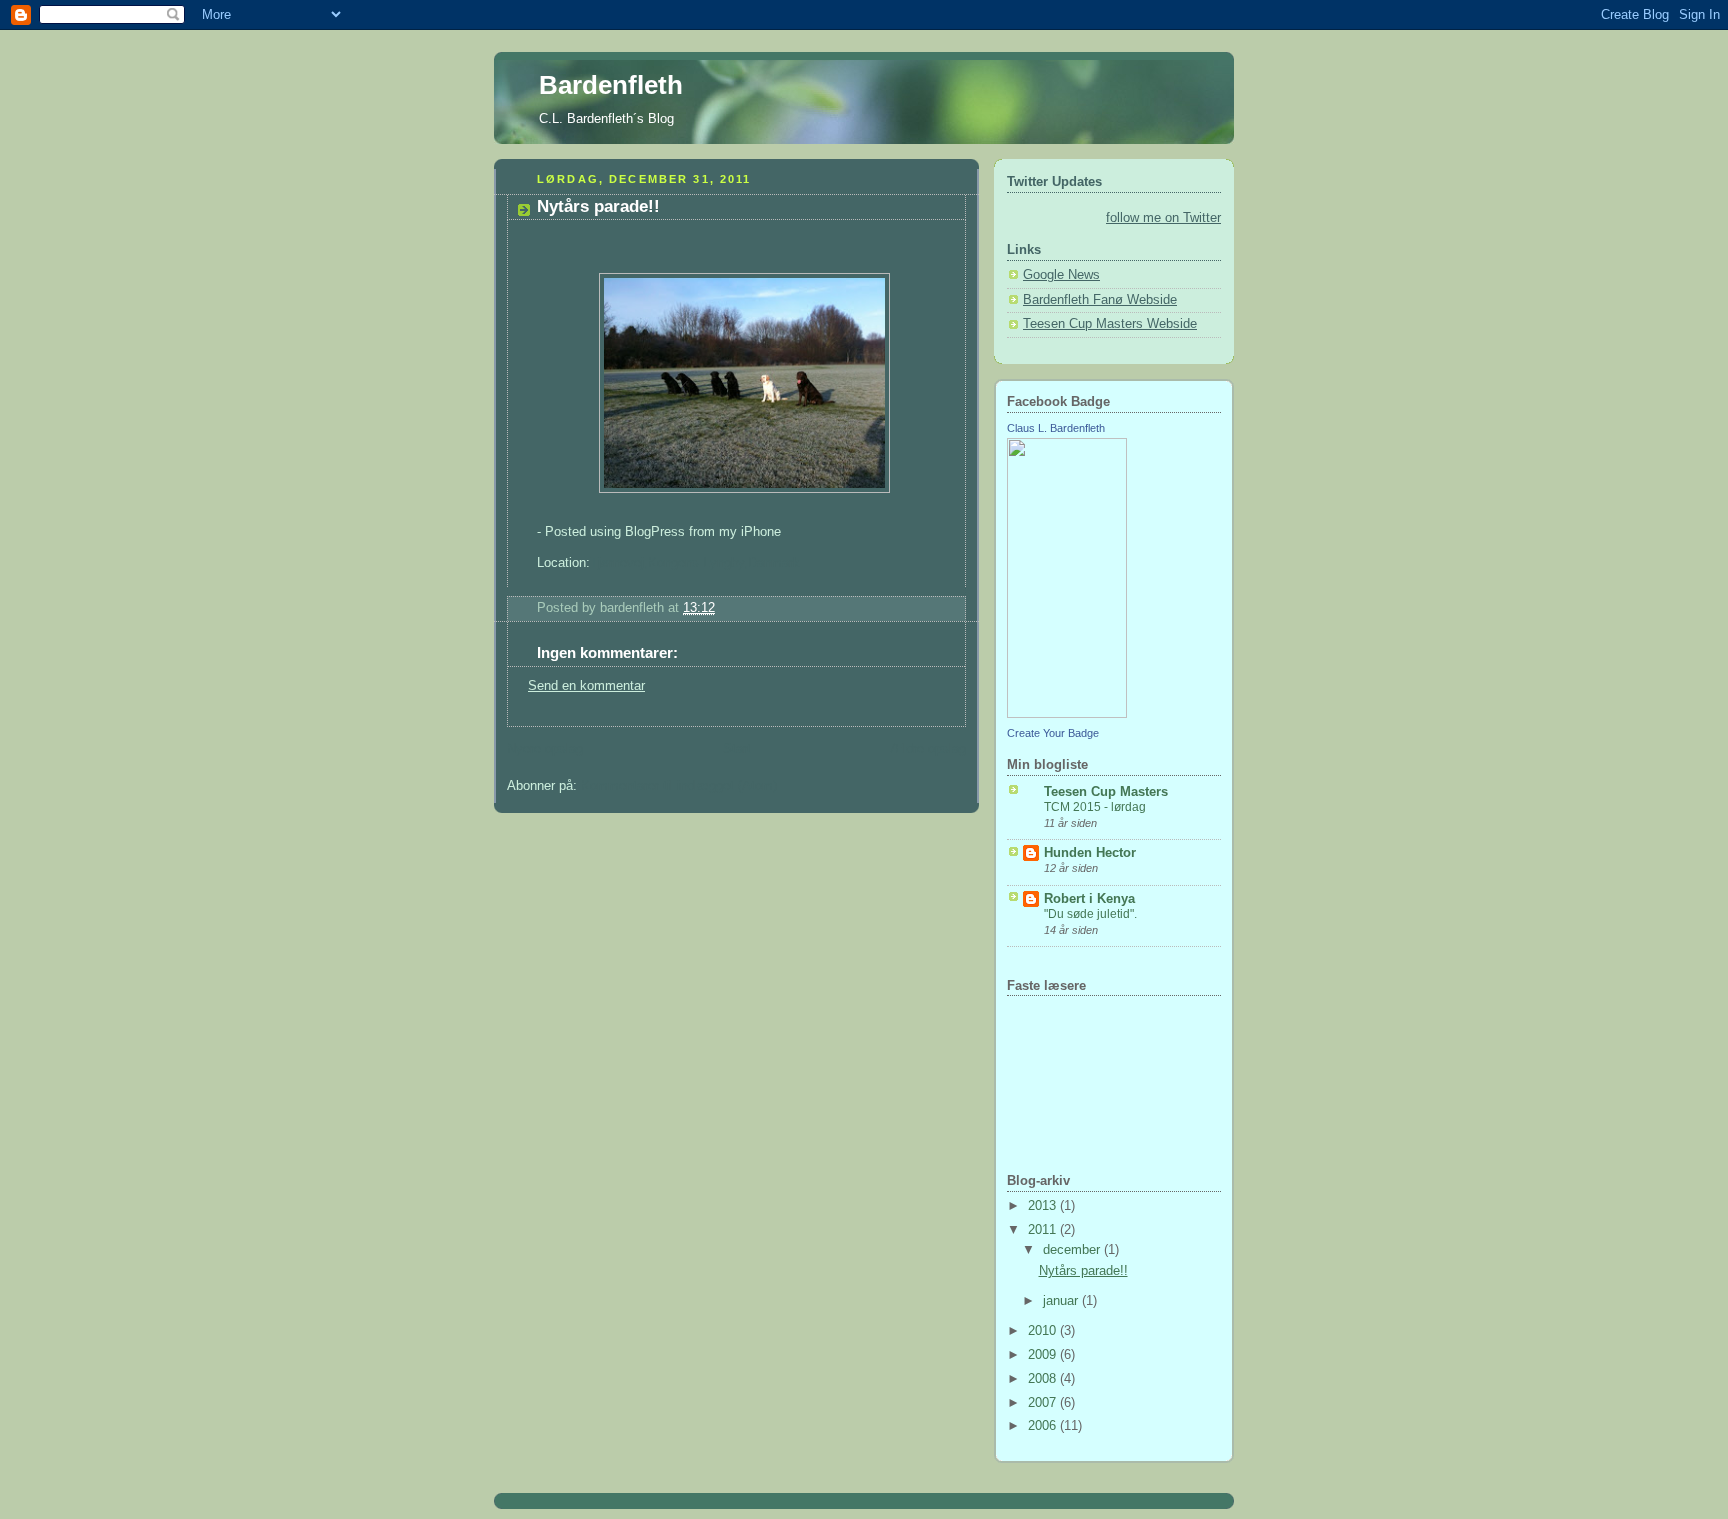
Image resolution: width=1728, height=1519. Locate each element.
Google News (1061, 275)
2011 (1044, 1230)
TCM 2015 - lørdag (1095, 807)
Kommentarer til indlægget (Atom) (679, 786)
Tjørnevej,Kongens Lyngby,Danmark (695, 563)
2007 (1044, 1403)
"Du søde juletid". (1090, 914)
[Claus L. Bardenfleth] (1067, 714)
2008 (1044, 1379)
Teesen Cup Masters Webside (1110, 324)
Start (737, 749)
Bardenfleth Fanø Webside (1100, 300)
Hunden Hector (1090, 853)
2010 (1044, 1331)
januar (1062, 1301)
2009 (1044, 1355)
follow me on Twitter (1163, 218)
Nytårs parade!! (1083, 1271)
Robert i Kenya (1089, 899)
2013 (1044, 1206)
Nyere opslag (545, 749)
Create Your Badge (1053, 733)
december (1073, 1250)
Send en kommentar (586, 686)
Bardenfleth (611, 85)
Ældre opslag (928, 749)
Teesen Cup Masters (1106, 792)
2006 (1044, 1426)
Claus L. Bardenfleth (1056, 428)
